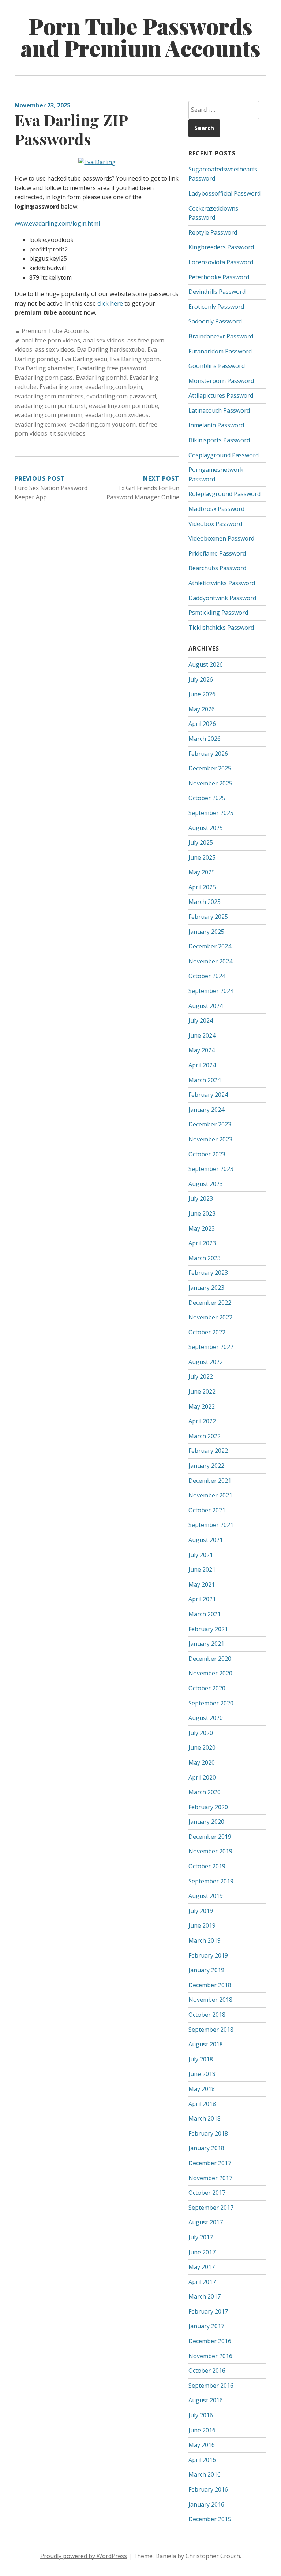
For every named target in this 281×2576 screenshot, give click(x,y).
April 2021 (202, 1599)
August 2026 (206, 664)
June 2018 (202, 2074)
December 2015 (210, 2519)
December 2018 (210, 1985)
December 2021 (210, 1481)
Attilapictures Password (221, 395)
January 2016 (206, 2504)
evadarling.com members (49, 396)
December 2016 (210, 2341)
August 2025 (206, 828)
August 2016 (206, 2400)
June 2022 (202, 1391)
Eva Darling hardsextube (111, 349)
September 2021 (211, 1525)
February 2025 (208, 917)
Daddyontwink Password (222, 598)
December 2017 (210, 2163)
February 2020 (208, 1807)
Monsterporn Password (221, 381)
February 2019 (208, 1955)
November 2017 (210, 2178)
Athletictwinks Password (222, 583)
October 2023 (207, 1154)
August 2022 (206, 1362)
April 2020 (202, 1777)
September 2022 (211, 1347)
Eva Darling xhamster (44, 368)
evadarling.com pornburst (50, 406)
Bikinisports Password (219, 440)
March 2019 (205, 1940)
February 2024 (208, 1095)
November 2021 (210, 1495)
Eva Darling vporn (135, 359)
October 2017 (207, 2193)
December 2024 (210, 946)
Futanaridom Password (220, 351)
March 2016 (205, 2474)
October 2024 (207, 976)
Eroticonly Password (216, 307)
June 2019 (202, 1925)
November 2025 (210, 783)
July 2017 (201, 2237)
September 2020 (211, 1703)
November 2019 (210, 1851)
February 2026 (208, 754)
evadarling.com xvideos (117, 415)
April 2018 (202, 2104)
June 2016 (202, 2430)
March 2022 (205, 1436)
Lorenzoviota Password (221, 262)
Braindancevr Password (221, 336)
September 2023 (211, 1169)
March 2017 (205, 2296)
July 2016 (201, 2415)
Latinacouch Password (219, 410)
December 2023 (210, 1124)
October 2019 (207, 1866)
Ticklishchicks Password (221, 628)
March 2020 (205, 1792)
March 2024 (205, 1080)
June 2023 (202, 1213)
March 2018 (205, 2118)
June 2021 (202, 1569)
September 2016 (211, 2386)
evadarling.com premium (48, 415)
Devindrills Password (217, 292)
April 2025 (202, 887)
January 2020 (206, 1822)
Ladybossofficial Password (224, 193)
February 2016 (208, 2489)
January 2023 (206, 1288)
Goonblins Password (217, 366)
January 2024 (206, 1110)
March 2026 (205, 739)
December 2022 (210, 1303)
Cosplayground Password (224, 455)
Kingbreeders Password (221, 247)
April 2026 (202, 724)
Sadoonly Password (215, 321)
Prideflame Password (217, 553)
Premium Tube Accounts (55, 331)
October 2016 (207, 2371)
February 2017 (208, 2311)
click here (110, 303)
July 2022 (201, 1376)
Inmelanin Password (216, 425)
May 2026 (202, 709)
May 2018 (202, 2089)
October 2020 (207, 1688)
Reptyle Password (213, 232)
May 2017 (202, 2267)
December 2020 (210, 1659)
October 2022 (207, 1332)
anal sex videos (104, 340)
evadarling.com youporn (102, 424)
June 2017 (202, 2252)
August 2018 (206, 2044)
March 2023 (205, 1258)
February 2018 (208, 2133)
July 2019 (201, 1911)
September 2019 (211, 1881)
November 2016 (210, 2356)
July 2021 (201, 1555)
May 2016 (202, 2445)
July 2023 (201, 1198)
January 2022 (206, 1466)
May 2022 (202, 1406)
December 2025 (210, 768)
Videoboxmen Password (221, 538)
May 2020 (202, 1762)
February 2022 (208, 1451)
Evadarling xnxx (61, 387)
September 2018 (211, 2030)
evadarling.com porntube (123, 406)
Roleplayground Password (224, 494)
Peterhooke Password (219, 277)
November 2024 (210, 961)
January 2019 (206, 1970)
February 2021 (208, 1629)
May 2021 (202, 1584)
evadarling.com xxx (40, 424)
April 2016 (202, 2460)
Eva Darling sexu (84, 359)
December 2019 (210, 1837)
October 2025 (207, 798)
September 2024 (211, 991)
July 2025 (201, 842)
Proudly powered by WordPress (84, 2556)
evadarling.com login (114, 387)
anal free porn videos (51, 340)
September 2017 (211, 2208)
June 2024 (202, 1035)
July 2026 (201, 679)
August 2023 (206, 1184)
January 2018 (206, 2148)
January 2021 (206, 1644)
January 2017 (206, 2326)
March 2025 (205, 902)
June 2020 (202, 1747)
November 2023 (210, 1139)
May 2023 (202, 1228)
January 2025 (206, 932)
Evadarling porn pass (44, 378)
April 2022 (202, 1421)
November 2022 (210, 1317)
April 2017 (202, 2282)
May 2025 (202, 872)
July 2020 (201, 1733)
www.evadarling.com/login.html (57, 223)
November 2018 (210, 2000)
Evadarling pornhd (101, 378)
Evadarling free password (111, 368)
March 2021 (205, 1614)
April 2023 (202, 1243)
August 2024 (206, 1006)
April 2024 (202, 1065)
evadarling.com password (121, 396)
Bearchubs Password (217, 568)
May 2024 (202, 1050)
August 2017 (206, 2222)
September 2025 (211, 813)
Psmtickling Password (218, 613)
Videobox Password (215, 524)
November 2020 (210, 1673)
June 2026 (202, 694)
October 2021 (207, 1510)
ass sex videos (55, 349)
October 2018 (207, 2015)
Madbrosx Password (216, 509)
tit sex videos (68, 433)
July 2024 (201, 1020)
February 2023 (208, 1273)
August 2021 (206, 1540)
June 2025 (202, 857)
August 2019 (206, 1896)
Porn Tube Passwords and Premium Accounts (140, 37)
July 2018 (201, 2059)
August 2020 (206, 1718)
